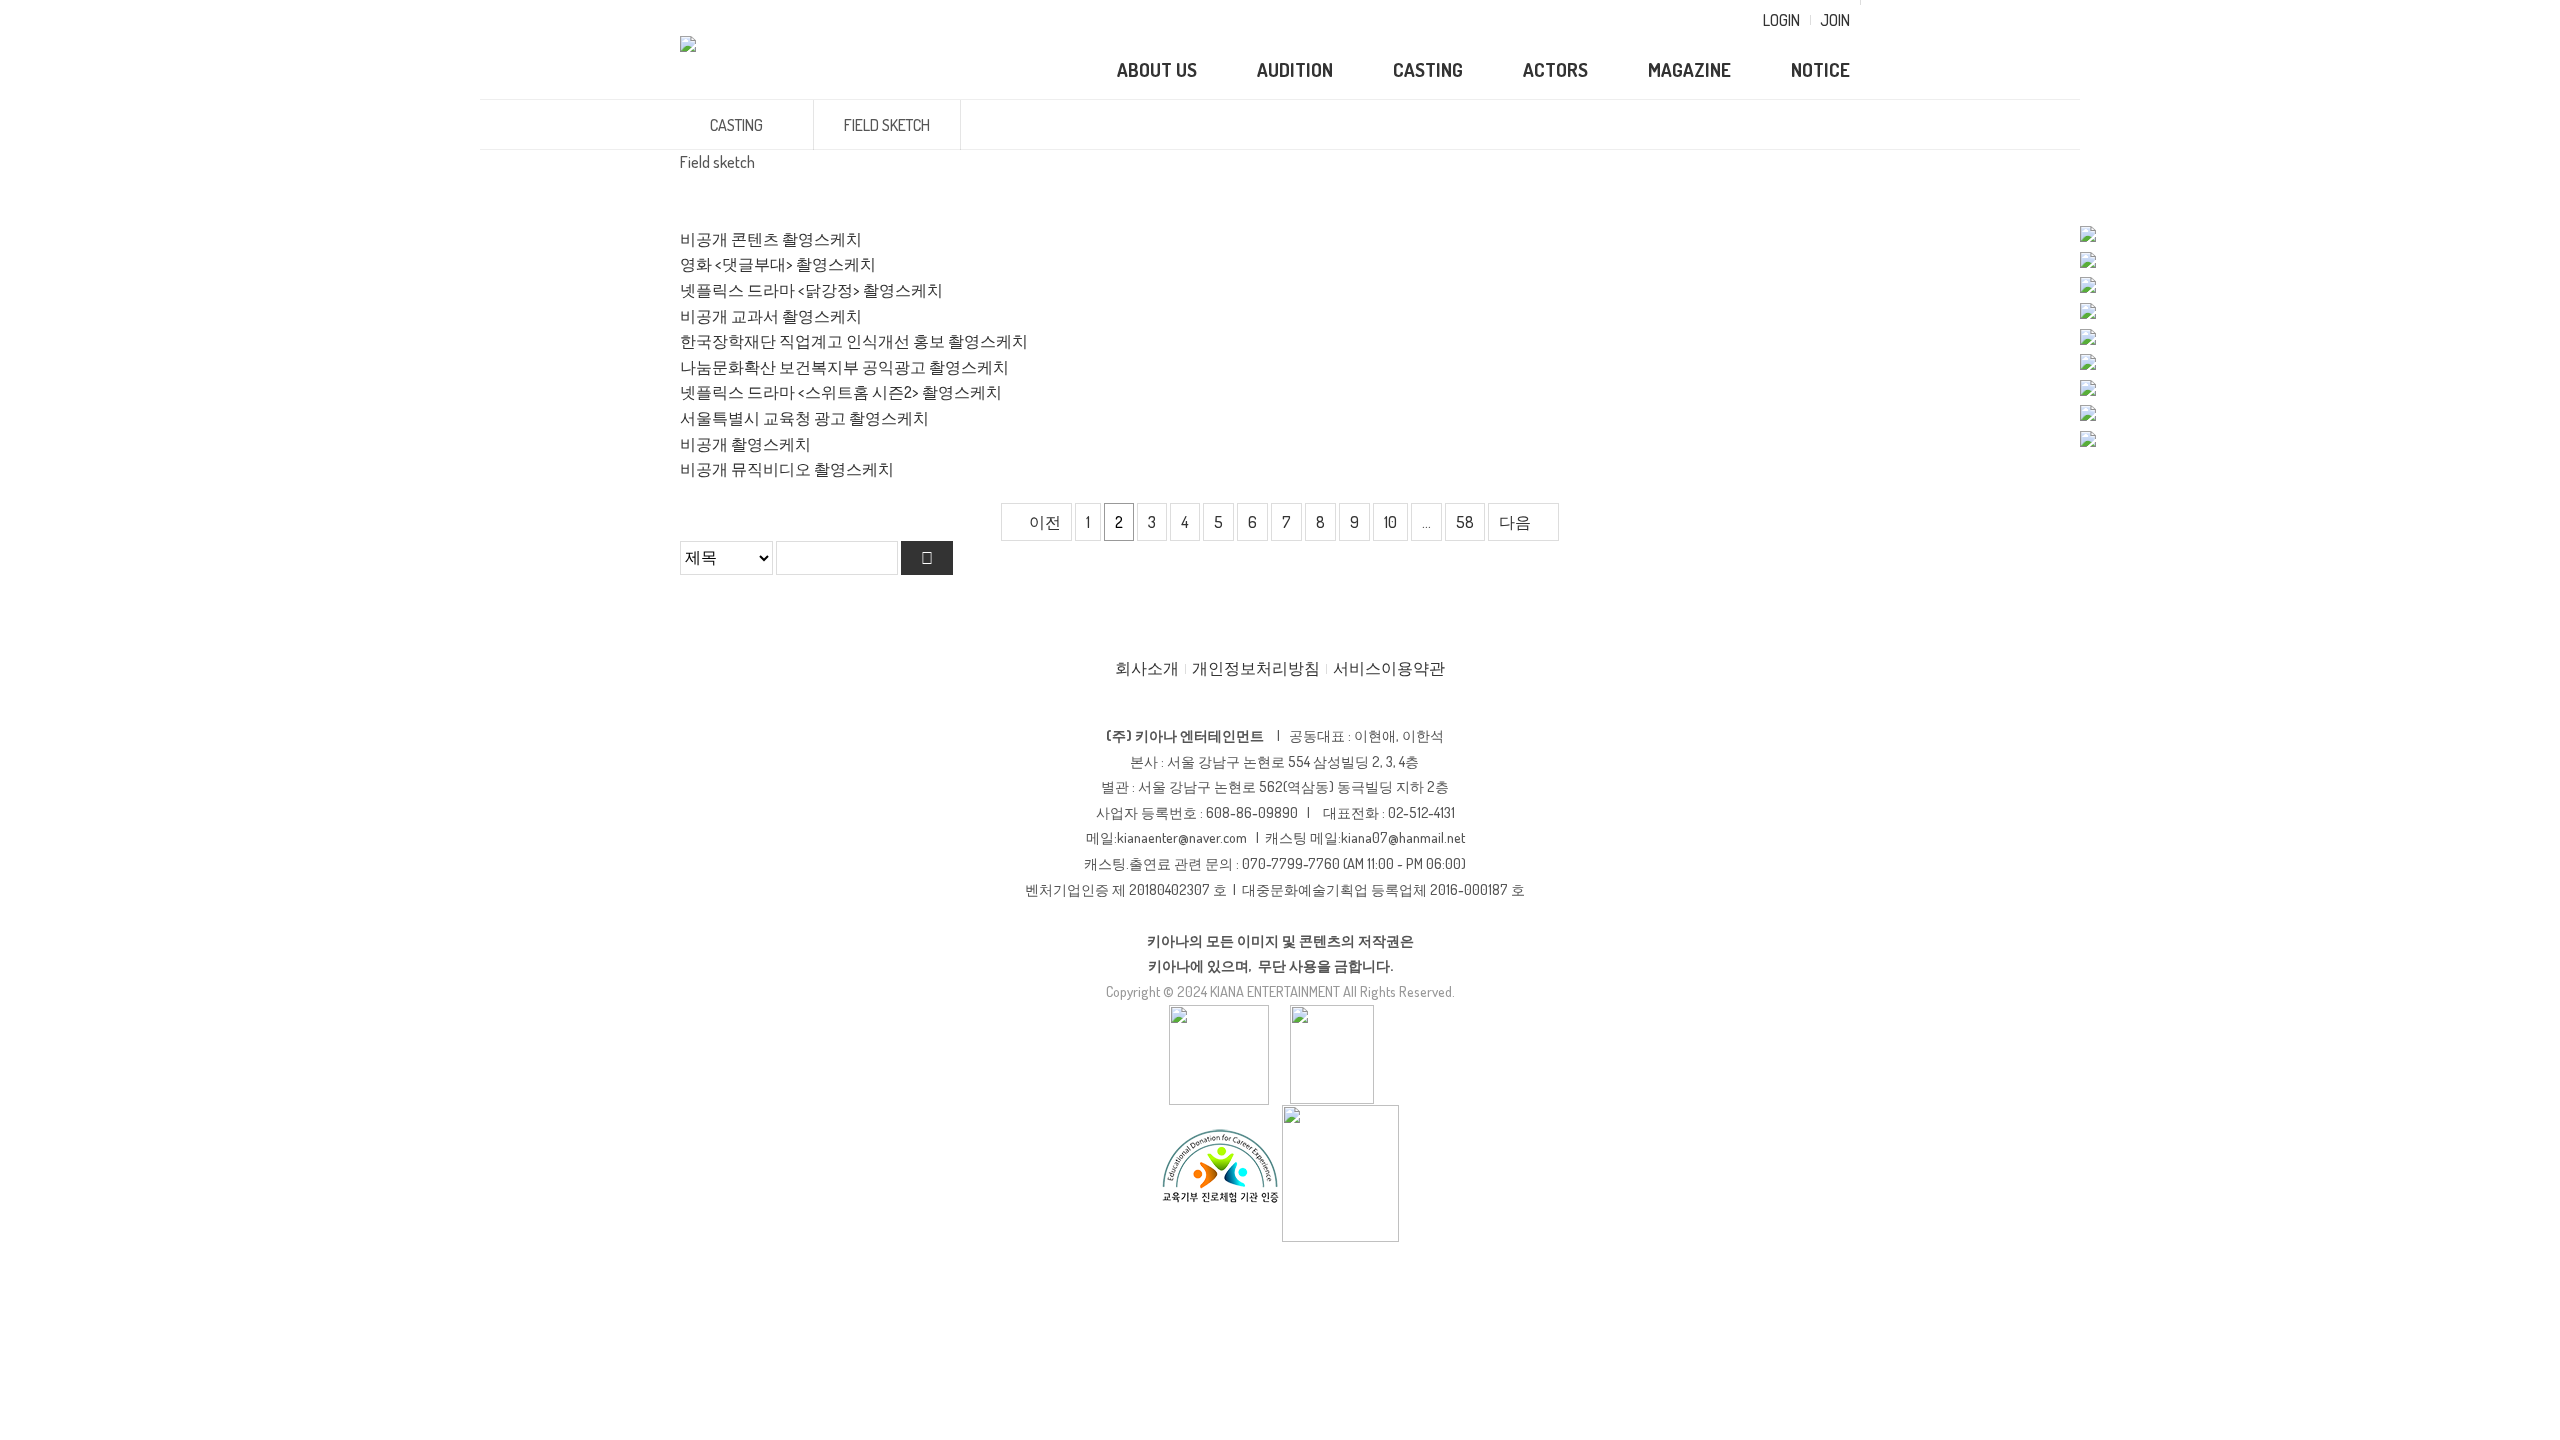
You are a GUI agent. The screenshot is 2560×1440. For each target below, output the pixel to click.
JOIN (1835, 20)
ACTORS (1555, 69)
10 (1390, 522)
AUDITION (1295, 69)
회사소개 (1147, 668)
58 (1465, 522)
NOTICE (1820, 69)
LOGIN (1781, 20)
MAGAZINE (1689, 69)
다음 (1515, 522)
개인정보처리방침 (1256, 668)
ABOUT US (1157, 69)
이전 (1045, 522)
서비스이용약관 (1389, 668)
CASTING (1428, 69)
